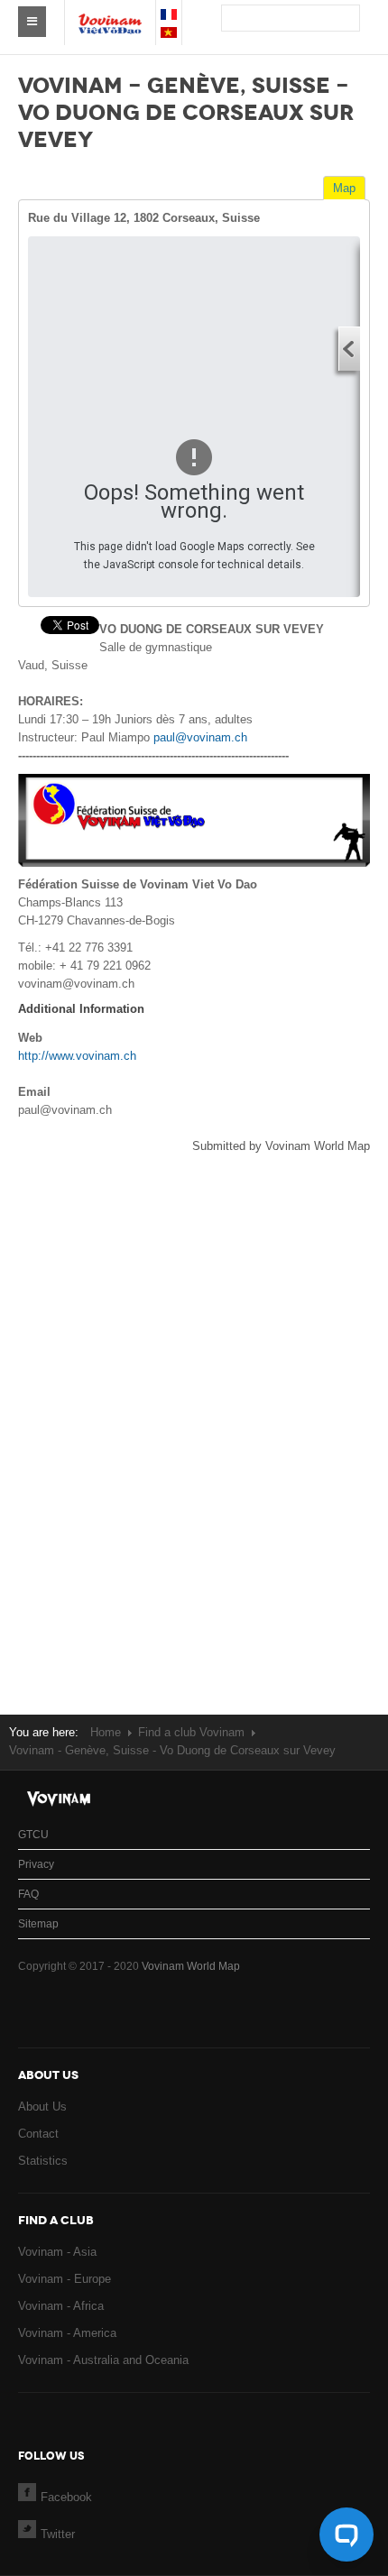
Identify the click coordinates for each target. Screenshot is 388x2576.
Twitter (58, 2534)
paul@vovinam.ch (200, 737)
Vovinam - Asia (57, 2252)
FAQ (28, 1894)
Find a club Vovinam (191, 1732)
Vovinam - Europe (65, 2279)
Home (106, 1732)
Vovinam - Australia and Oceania (103, 2360)
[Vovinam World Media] (110, 14)
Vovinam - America (67, 2333)
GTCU (33, 1835)
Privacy (36, 1864)
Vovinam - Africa (61, 2306)
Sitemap (38, 1924)
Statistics (43, 2161)
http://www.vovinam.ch (77, 1056)
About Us (42, 2107)
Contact (38, 2134)
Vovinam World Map (191, 1966)
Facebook (66, 2497)
